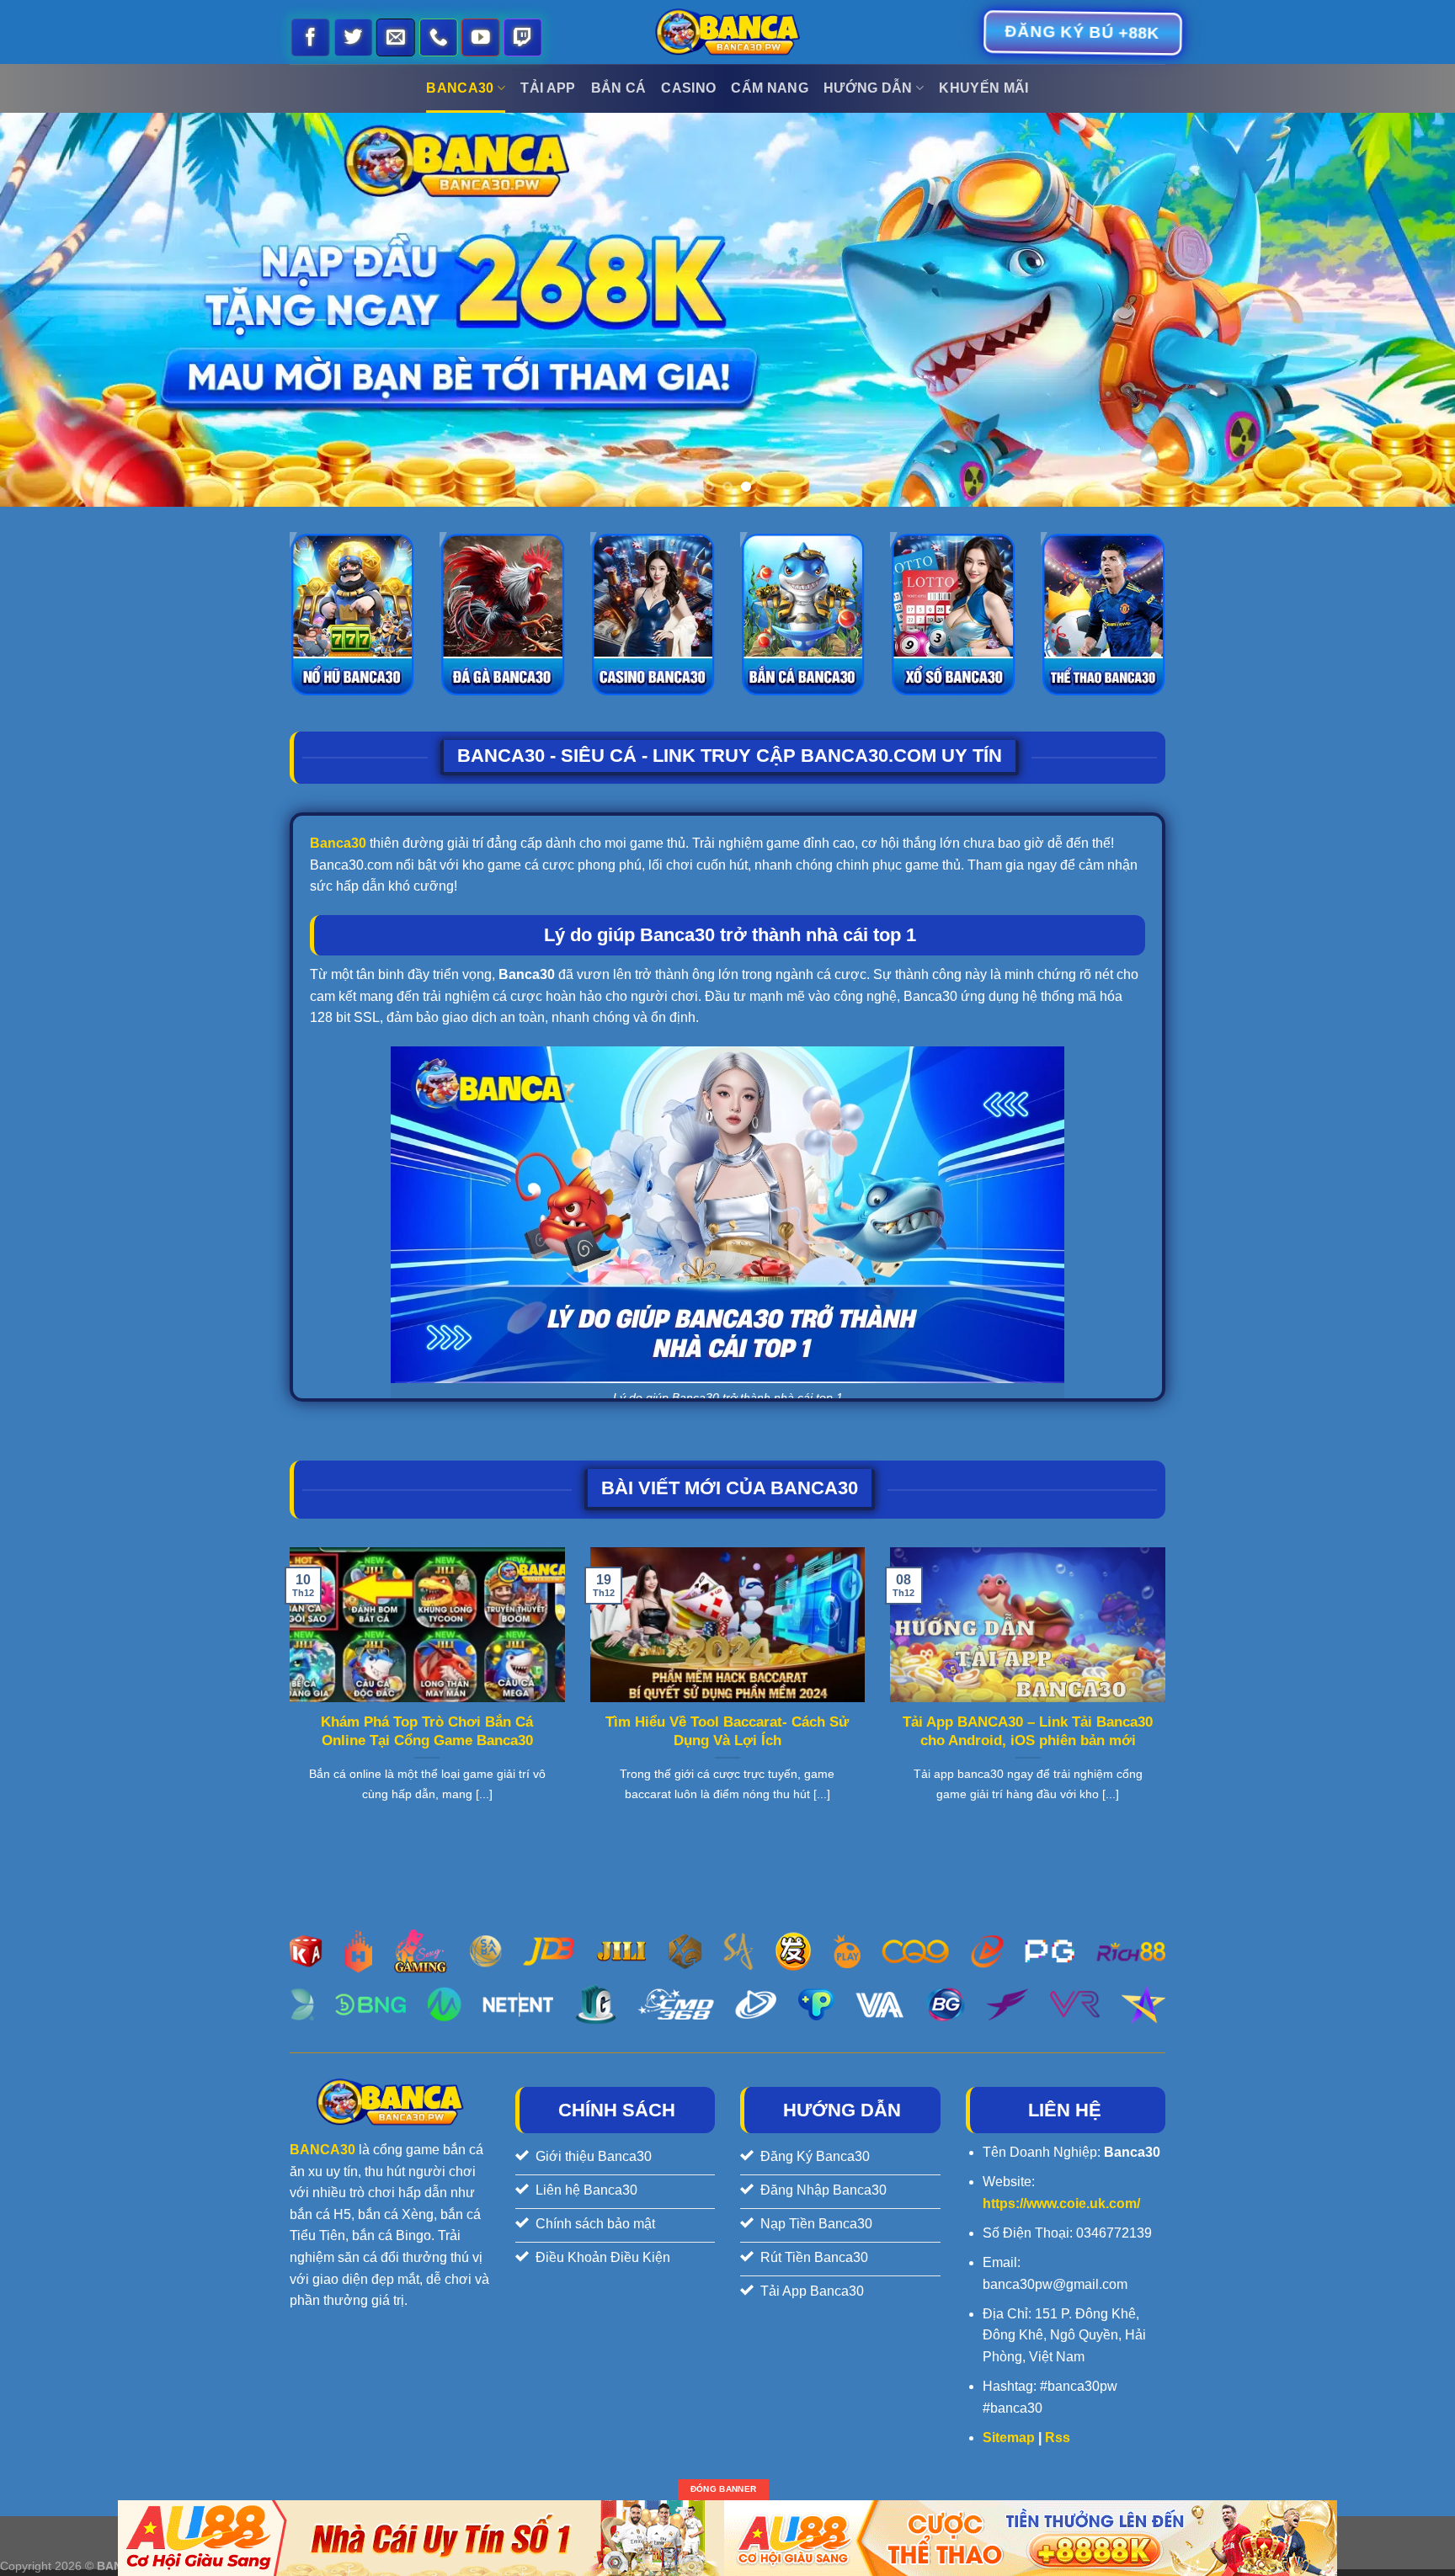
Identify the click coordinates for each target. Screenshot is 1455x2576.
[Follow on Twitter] (354, 37)
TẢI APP (548, 88)
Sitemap (1009, 2438)
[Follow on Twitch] (524, 37)
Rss (1058, 2438)
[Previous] (51, 310)
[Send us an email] (397, 37)
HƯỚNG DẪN (868, 88)
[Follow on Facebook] (312, 37)
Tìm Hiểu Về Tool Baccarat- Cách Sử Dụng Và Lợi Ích (727, 1731)
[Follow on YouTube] (482, 37)
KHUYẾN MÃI (983, 88)
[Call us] (439, 37)
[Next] (1404, 310)
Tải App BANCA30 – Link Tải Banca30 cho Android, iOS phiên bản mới (1028, 1731)
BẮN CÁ (619, 88)
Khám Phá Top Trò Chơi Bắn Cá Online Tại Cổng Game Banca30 (427, 1731)
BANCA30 (460, 88)
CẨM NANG (770, 88)
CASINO (688, 88)
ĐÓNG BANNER (723, 2490)
